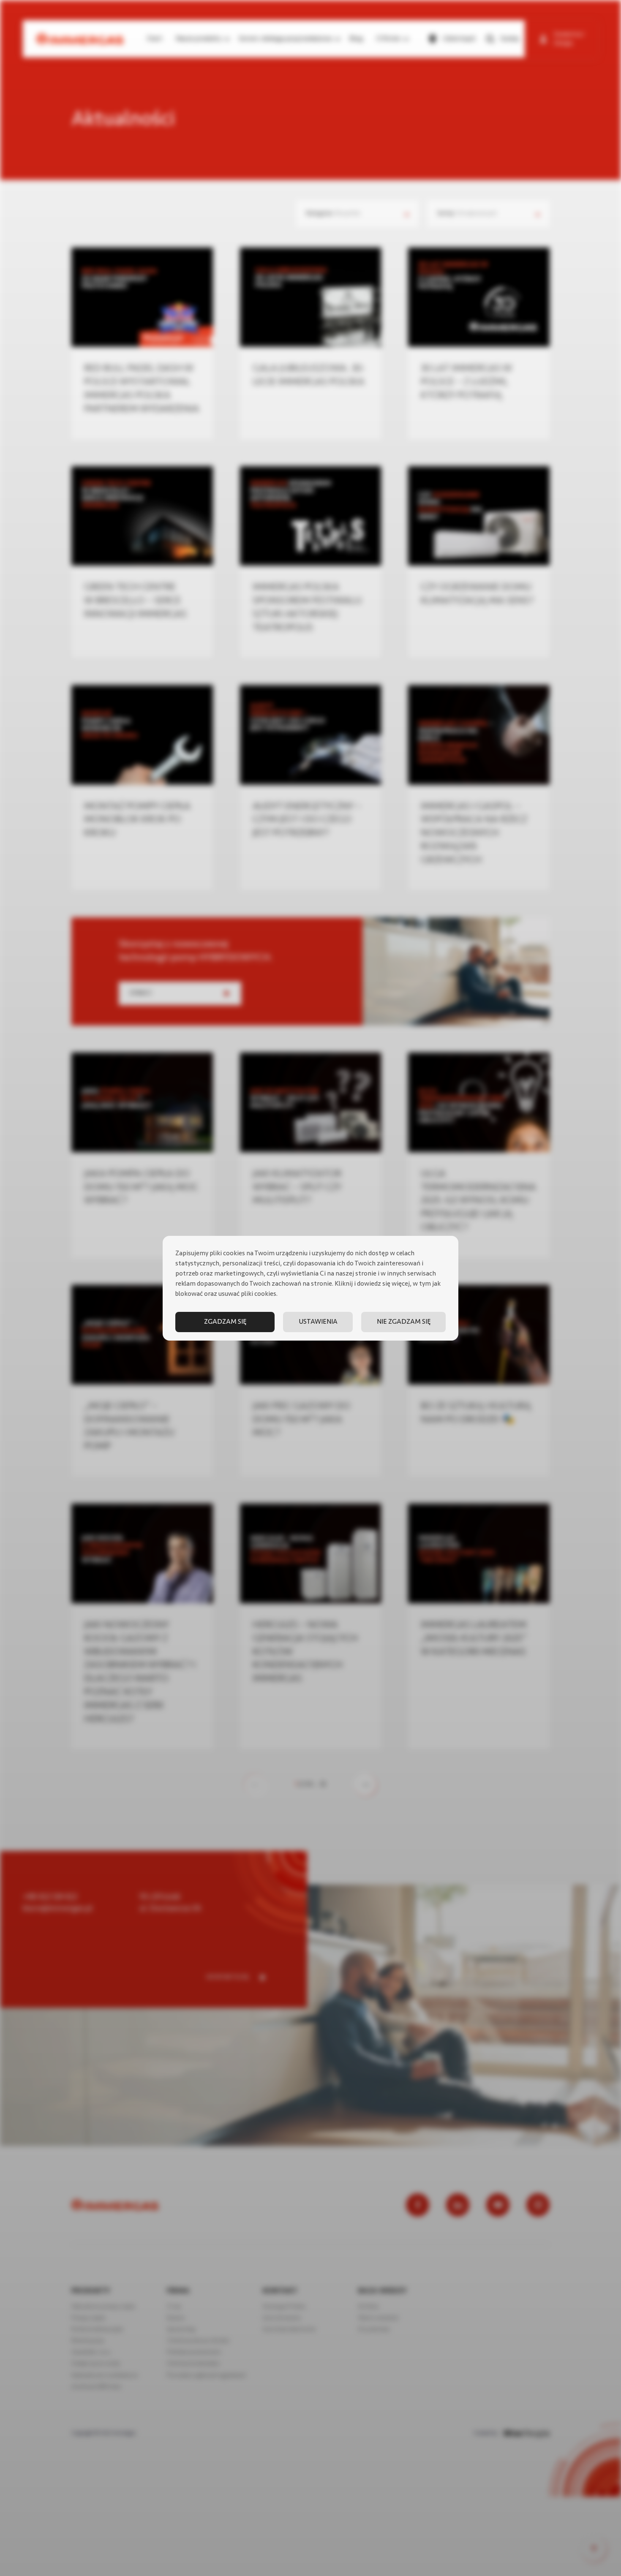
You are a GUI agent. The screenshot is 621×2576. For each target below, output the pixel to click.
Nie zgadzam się (404, 1322)
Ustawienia (318, 1322)
